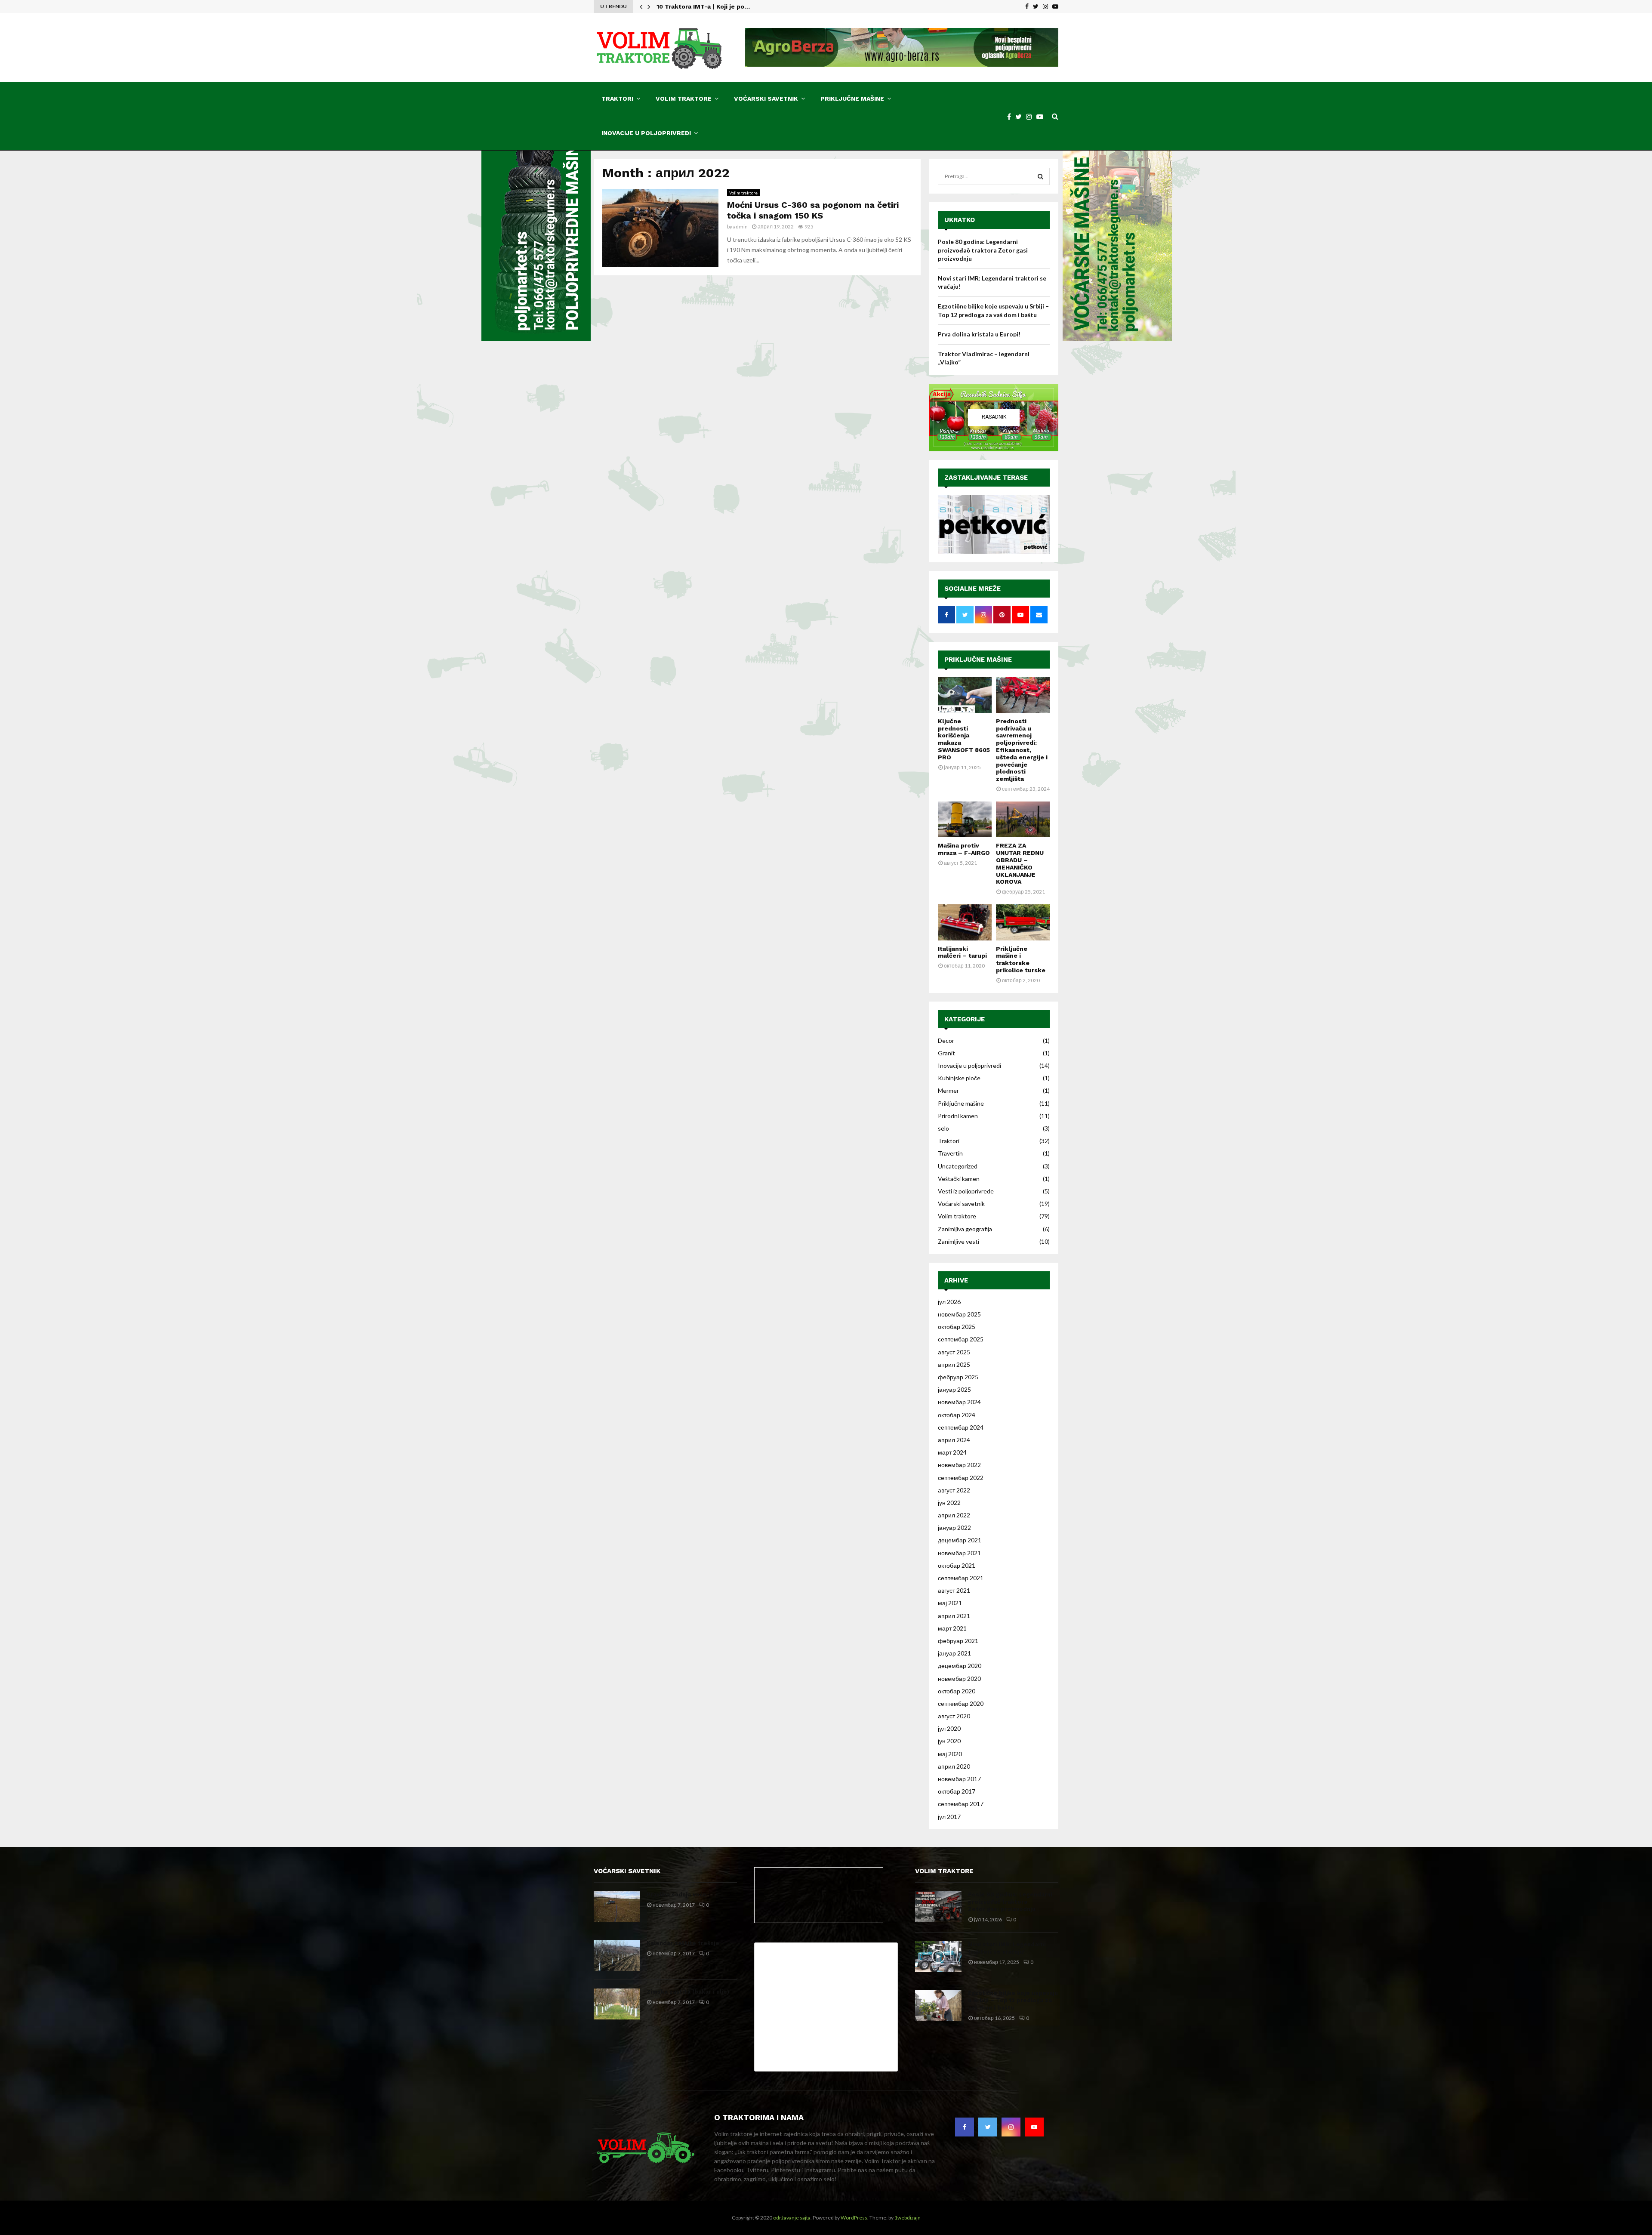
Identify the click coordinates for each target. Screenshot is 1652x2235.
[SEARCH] (1040, 176)
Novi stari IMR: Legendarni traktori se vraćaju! (1007, 1948)
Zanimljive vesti (959, 1241)
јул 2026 (949, 1302)
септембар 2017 (961, 1804)
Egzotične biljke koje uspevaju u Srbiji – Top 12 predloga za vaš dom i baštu (1013, 2000)
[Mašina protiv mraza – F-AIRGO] (965, 819)
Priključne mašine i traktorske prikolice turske (1021, 959)
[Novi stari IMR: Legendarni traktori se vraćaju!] (938, 1957)
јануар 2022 (954, 1528)
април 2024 (954, 1440)
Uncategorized (958, 1166)
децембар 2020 (960, 1666)
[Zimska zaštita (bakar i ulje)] (617, 2004)
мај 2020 (950, 1754)
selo (943, 1128)
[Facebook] (1011, 116)
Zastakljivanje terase (986, 478)
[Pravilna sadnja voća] (617, 1907)
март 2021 (952, 1628)
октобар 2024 (957, 1415)
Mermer (948, 1090)
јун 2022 (949, 1503)
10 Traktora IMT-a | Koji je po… (703, 6)
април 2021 (954, 1616)
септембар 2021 (961, 1578)
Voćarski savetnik (766, 99)
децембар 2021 (960, 1540)
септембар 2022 (961, 1478)
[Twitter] (1021, 116)
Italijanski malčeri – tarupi (962, 952)
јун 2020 (949, 1741)
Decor (946, 1040)
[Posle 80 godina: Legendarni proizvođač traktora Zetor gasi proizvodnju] (938, 1907)
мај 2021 (950, 1603)
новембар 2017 (959, 1779)
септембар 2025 (961, 1339)
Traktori (617, 99)
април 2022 (954, 1515)
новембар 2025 (959, 1314)
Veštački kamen (959, 1179)
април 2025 (954, 1364)
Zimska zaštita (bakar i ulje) (688, 1992)
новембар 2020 (959, 1679)
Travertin (950, 1153)
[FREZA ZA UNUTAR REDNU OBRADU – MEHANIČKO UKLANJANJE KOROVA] (1023, 819)
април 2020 (954, 1766)
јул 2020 (949, 1728)
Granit (946, 1053)
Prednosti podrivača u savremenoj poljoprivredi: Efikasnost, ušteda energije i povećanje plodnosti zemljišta (1022, 750)
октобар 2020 (957, 1691)
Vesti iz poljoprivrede (966, 1191)
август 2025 (954, 1352)
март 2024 (952, 1452)
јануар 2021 (954, 1653)
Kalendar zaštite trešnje (683, 1943)
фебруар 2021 (958, 1641)
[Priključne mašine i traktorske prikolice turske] (1023, 922)
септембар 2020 (961, 1703)
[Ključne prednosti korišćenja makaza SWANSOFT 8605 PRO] (965, 695)
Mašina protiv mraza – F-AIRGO (964, 849)
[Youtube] (1042, 116)
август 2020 (954, 1716)
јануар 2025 (954, 1389)
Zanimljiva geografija (965, 1229)
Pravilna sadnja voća (676, 1894)
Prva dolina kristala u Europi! (979, 334)
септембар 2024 (961, 1427)
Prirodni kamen (958, 1116)
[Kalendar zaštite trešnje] (617, 1955)
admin (740, 227)
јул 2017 (949, 1817)
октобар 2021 (957, 1565)
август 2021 (954, 1590)
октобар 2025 (957, 1327)
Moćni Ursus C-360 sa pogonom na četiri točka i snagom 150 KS (813, 210)
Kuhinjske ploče (959, 1078)
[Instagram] (1031, 116)
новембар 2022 (959, 1465)
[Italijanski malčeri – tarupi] (965, 922)
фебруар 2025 (958, 1377)
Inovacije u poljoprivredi (646, 133)
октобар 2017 (957, 1791)
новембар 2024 (959, 1402)
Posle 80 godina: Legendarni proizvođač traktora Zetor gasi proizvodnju (983, 250)
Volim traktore (684, 99)
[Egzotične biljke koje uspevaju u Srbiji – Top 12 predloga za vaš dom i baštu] (938, 2005)
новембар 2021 (959, 1553)
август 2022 (954, 1490)
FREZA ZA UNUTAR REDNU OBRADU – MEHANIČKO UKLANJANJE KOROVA (1020, 863)
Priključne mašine (852, 99)
